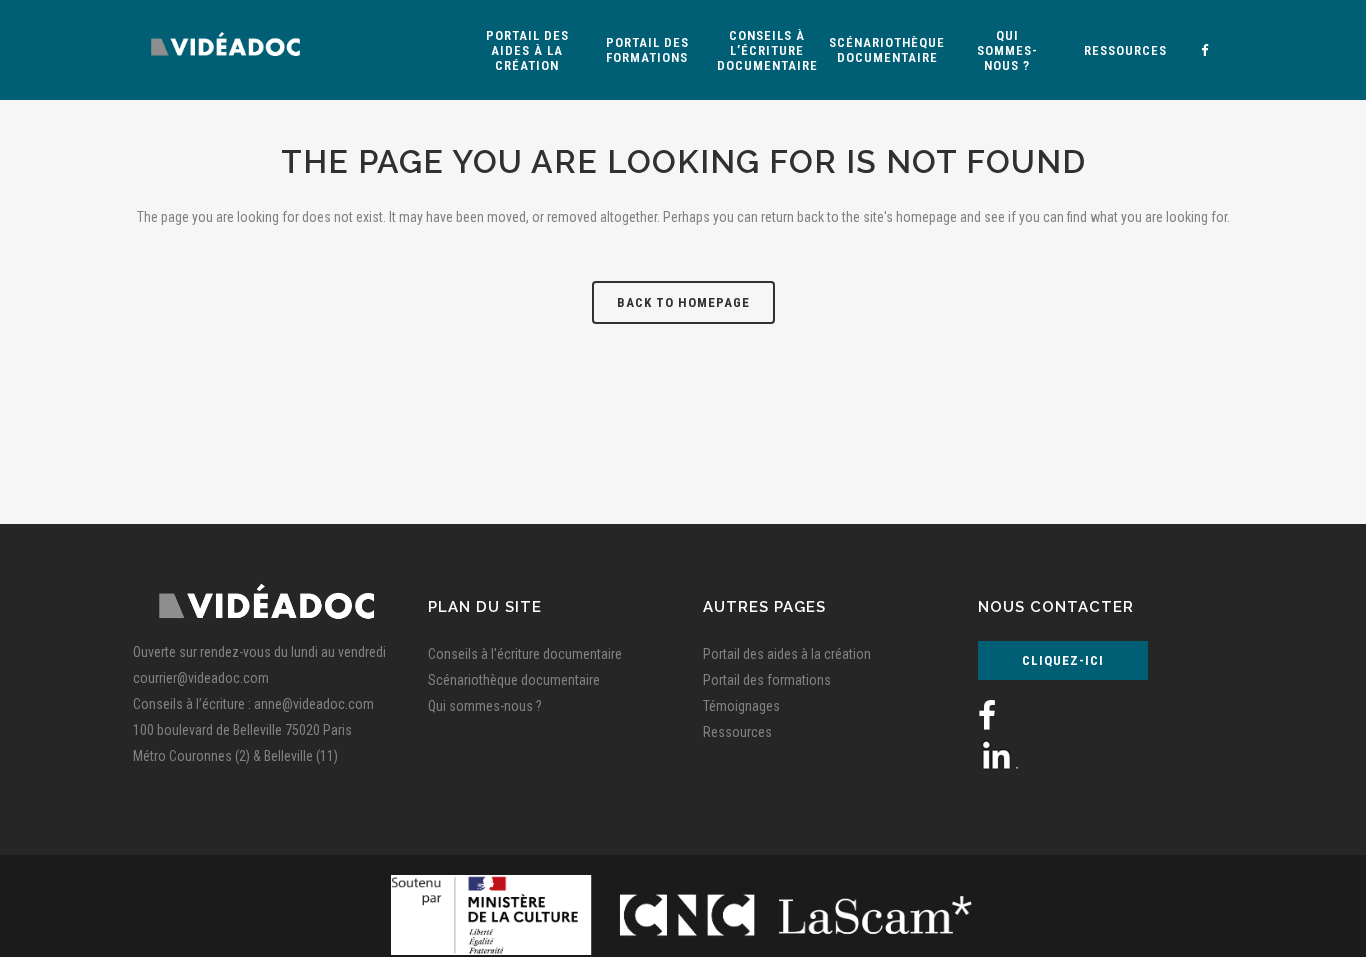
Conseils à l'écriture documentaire (525, 654)
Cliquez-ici (1063, 660)
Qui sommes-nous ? (485, 706)
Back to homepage (683, 302)
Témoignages (741, 706)
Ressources (737, 732)
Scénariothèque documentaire (514, 680)
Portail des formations (767, 680)
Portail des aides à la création (787, 654)
